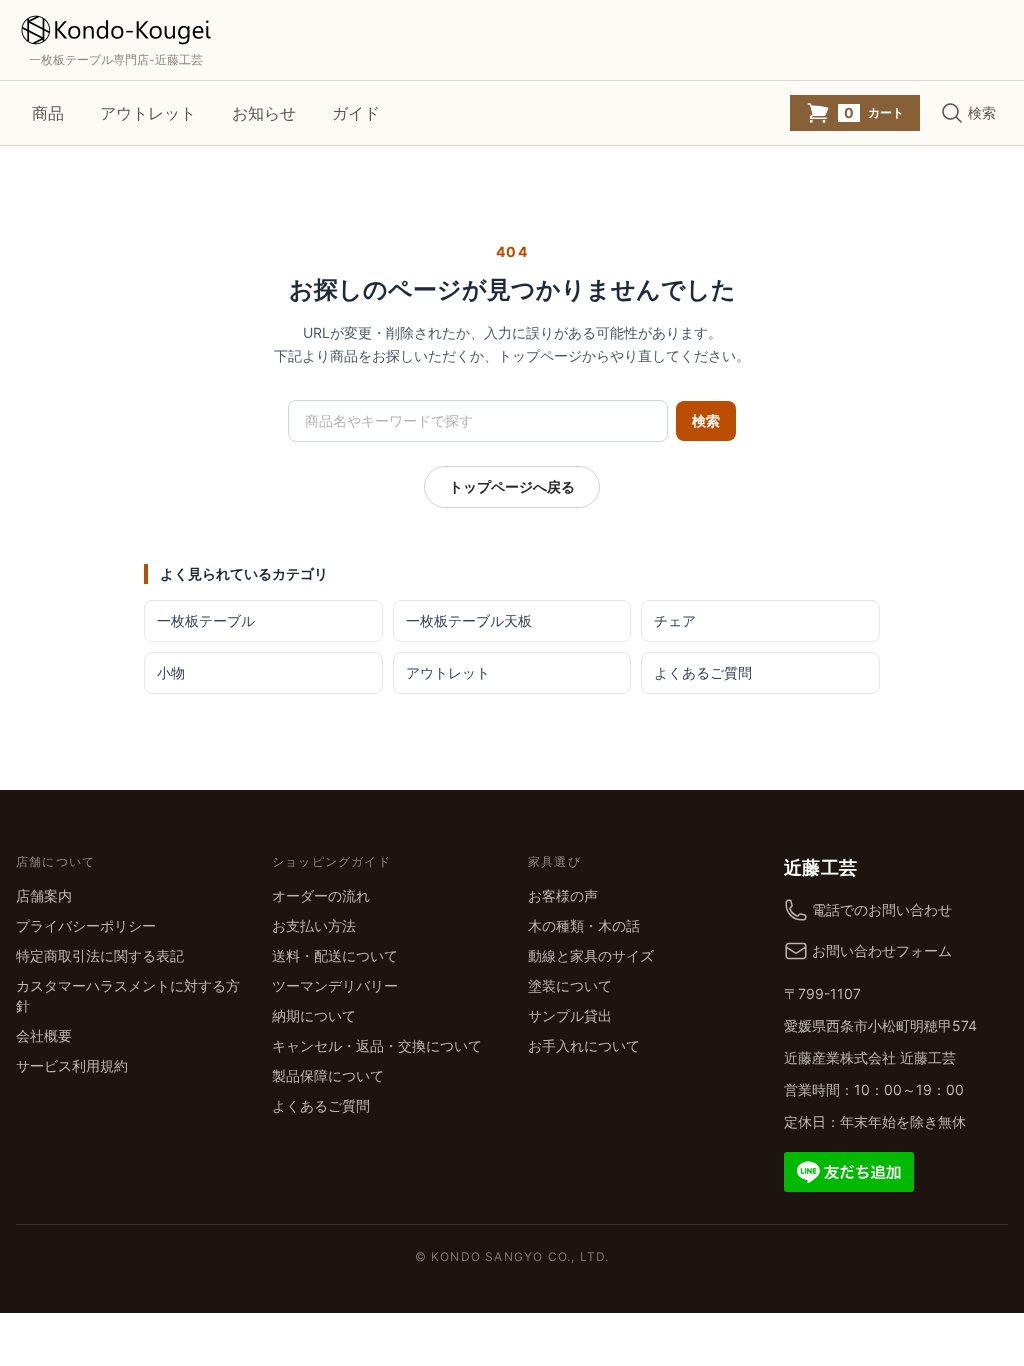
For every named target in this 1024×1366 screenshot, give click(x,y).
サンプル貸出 (570, 1015)
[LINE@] (849, 1169)
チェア (675, 620)
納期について (314, 1015)
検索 (706, 420)
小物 (171, 672)
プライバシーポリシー (86, 925)
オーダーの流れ (321, 895)
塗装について (570, 985)
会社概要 (44, 1035)
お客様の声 (563, 895)
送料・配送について (335, 955)
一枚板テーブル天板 (469, 620)
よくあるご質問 (703, 672)
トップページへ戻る (512, 486)
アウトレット (148, 113)
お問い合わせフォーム (882, 950)
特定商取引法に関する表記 (100, 955)
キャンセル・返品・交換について (377, 1045)
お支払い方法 (314, 925)
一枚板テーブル (206, 620)
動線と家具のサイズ (591, 955)
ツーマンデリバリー (335, 985)
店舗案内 (44, 895)
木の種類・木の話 (584, 925)
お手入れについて (584, 1045)
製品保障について (328, 1075)
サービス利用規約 (72, 1065)
